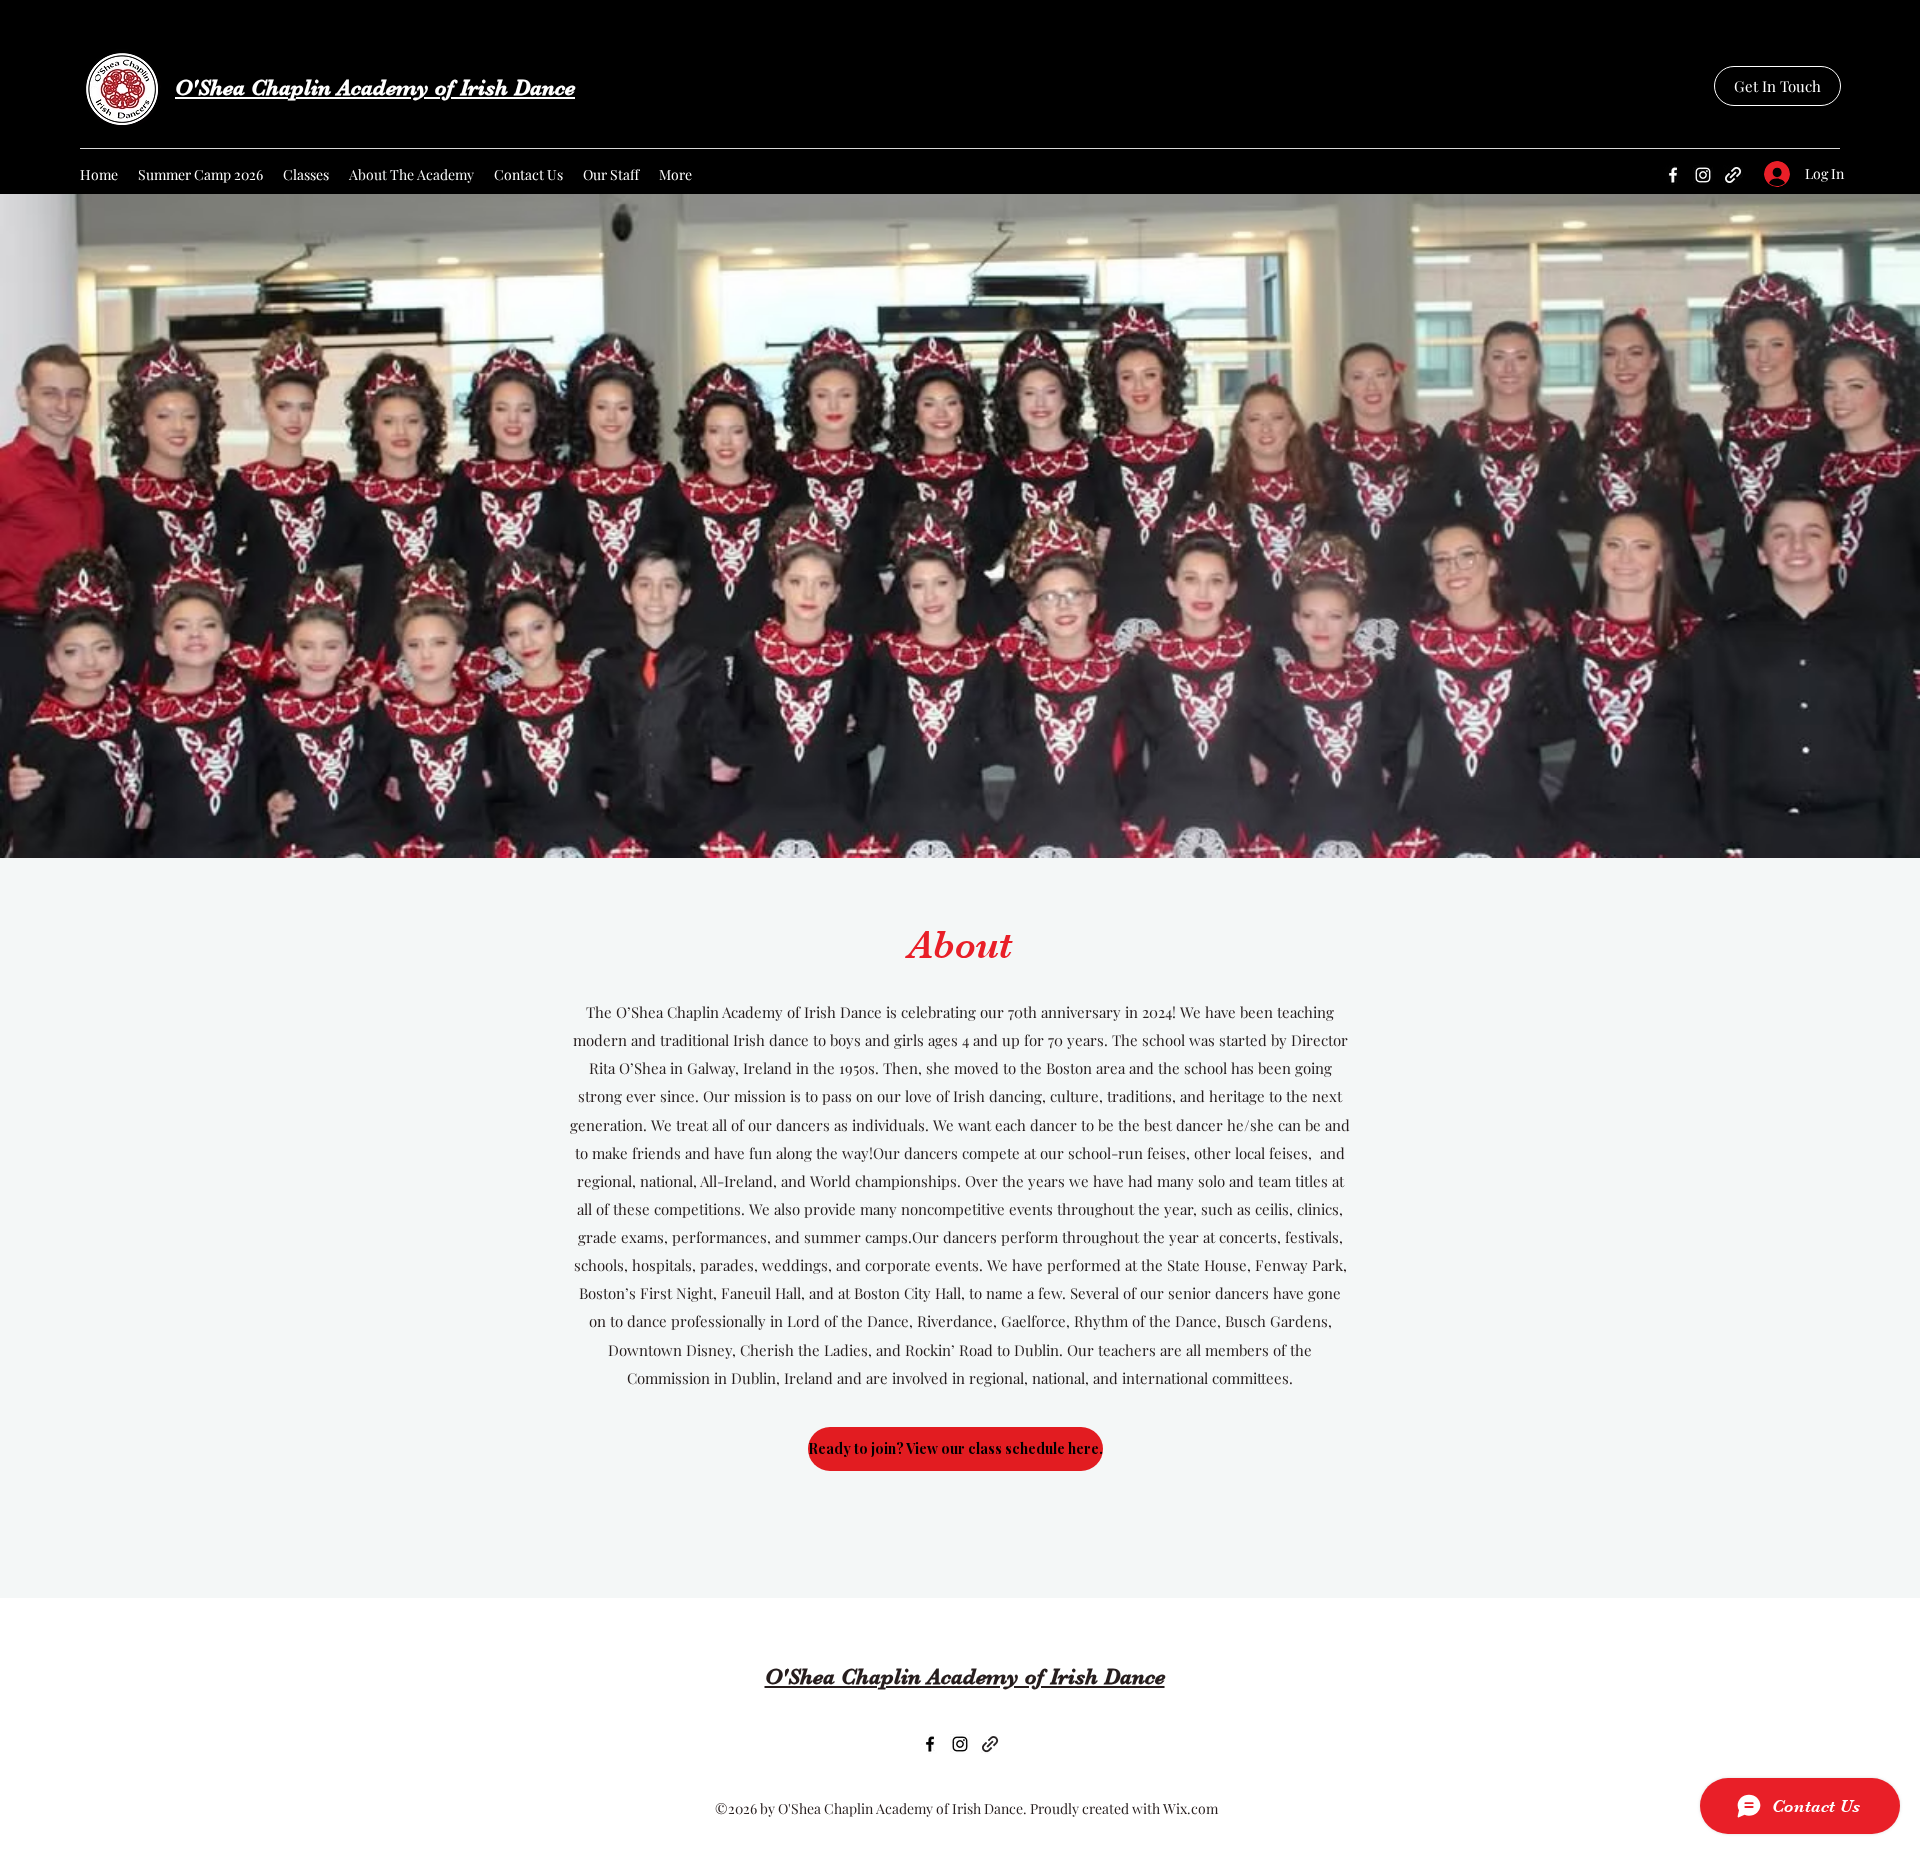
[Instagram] (1703, 175)
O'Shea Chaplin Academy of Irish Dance (375, 87)
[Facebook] (1673, 175)
